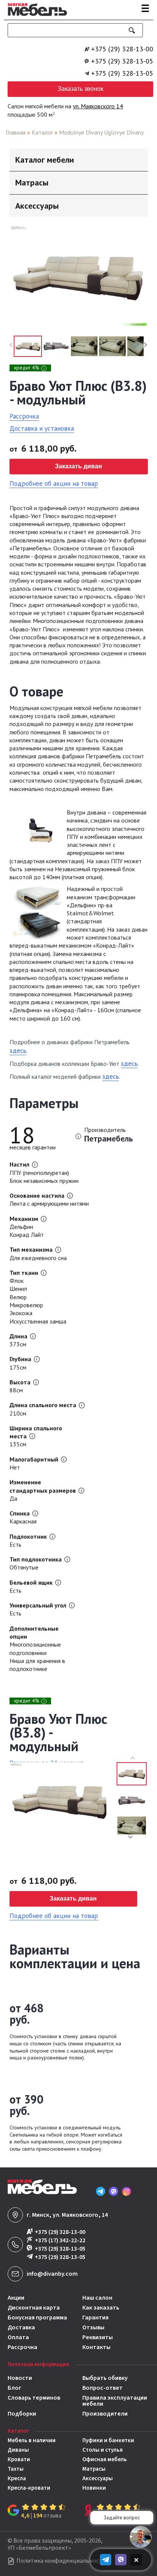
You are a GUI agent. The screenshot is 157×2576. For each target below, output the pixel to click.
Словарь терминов (34, 2398)
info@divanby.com (52, 2274)
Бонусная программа (37, 2318)
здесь (18, 1050)
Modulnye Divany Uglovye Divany (101, 132)
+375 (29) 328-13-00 (122, 49)
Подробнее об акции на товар (54, 483)
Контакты (96, 2347)
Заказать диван (78, 466)
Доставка (21, 2327)
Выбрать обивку (105, 2378)
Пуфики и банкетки (108, 2440)
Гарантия (95, 2318)
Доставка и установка (42, 428)
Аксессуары (98, 2479)
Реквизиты (98, 2337)
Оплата (18, 2337)
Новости (20, 2378)
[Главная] (36, 17)
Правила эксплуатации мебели (115, 2401)
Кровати (19, 2459)
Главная (16, 132)
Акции (16, 2298)
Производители (105, 2414)
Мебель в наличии (32, 2440)
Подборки (22, 2414)
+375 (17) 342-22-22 (60, 2240)
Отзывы (93, 2327)
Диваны (18, 2450)
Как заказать (101, 2308)
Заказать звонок (80, 89)
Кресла (17, 2479)
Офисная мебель (105, 2459)
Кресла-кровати (29, 2488)
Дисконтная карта (34, 2308)
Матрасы (94, 2469)
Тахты (16, 2469)
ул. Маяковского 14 (98, 106)
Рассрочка (24, 416)
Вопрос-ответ (103, 2388)
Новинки (94, 2488)
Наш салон (97, 2298)
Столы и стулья (103, 2450)
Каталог (42, 132)
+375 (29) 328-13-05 (122, 61)
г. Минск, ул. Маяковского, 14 (67, 2215)
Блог (14, 2388)
